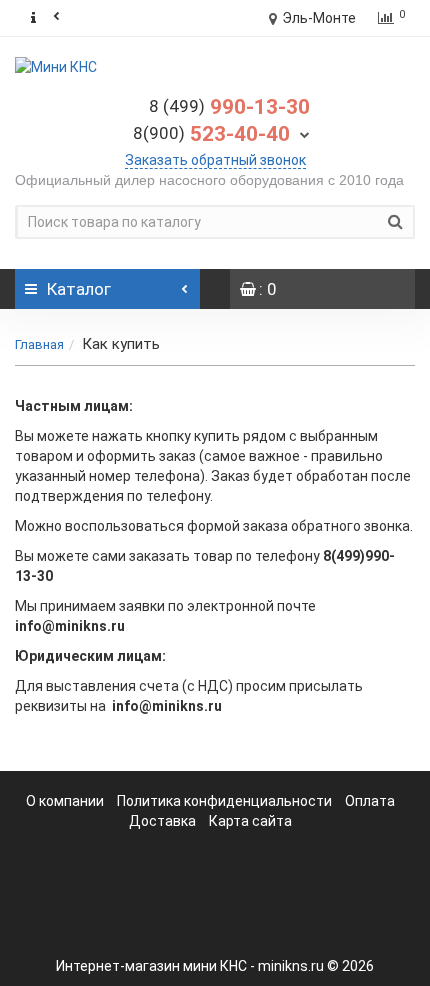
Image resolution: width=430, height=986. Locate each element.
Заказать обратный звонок (215, 160)
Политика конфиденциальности (226, 801)
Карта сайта (250, 821)
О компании (65, 801)
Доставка (162, 821)
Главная (39, 344)
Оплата (370, 801)
